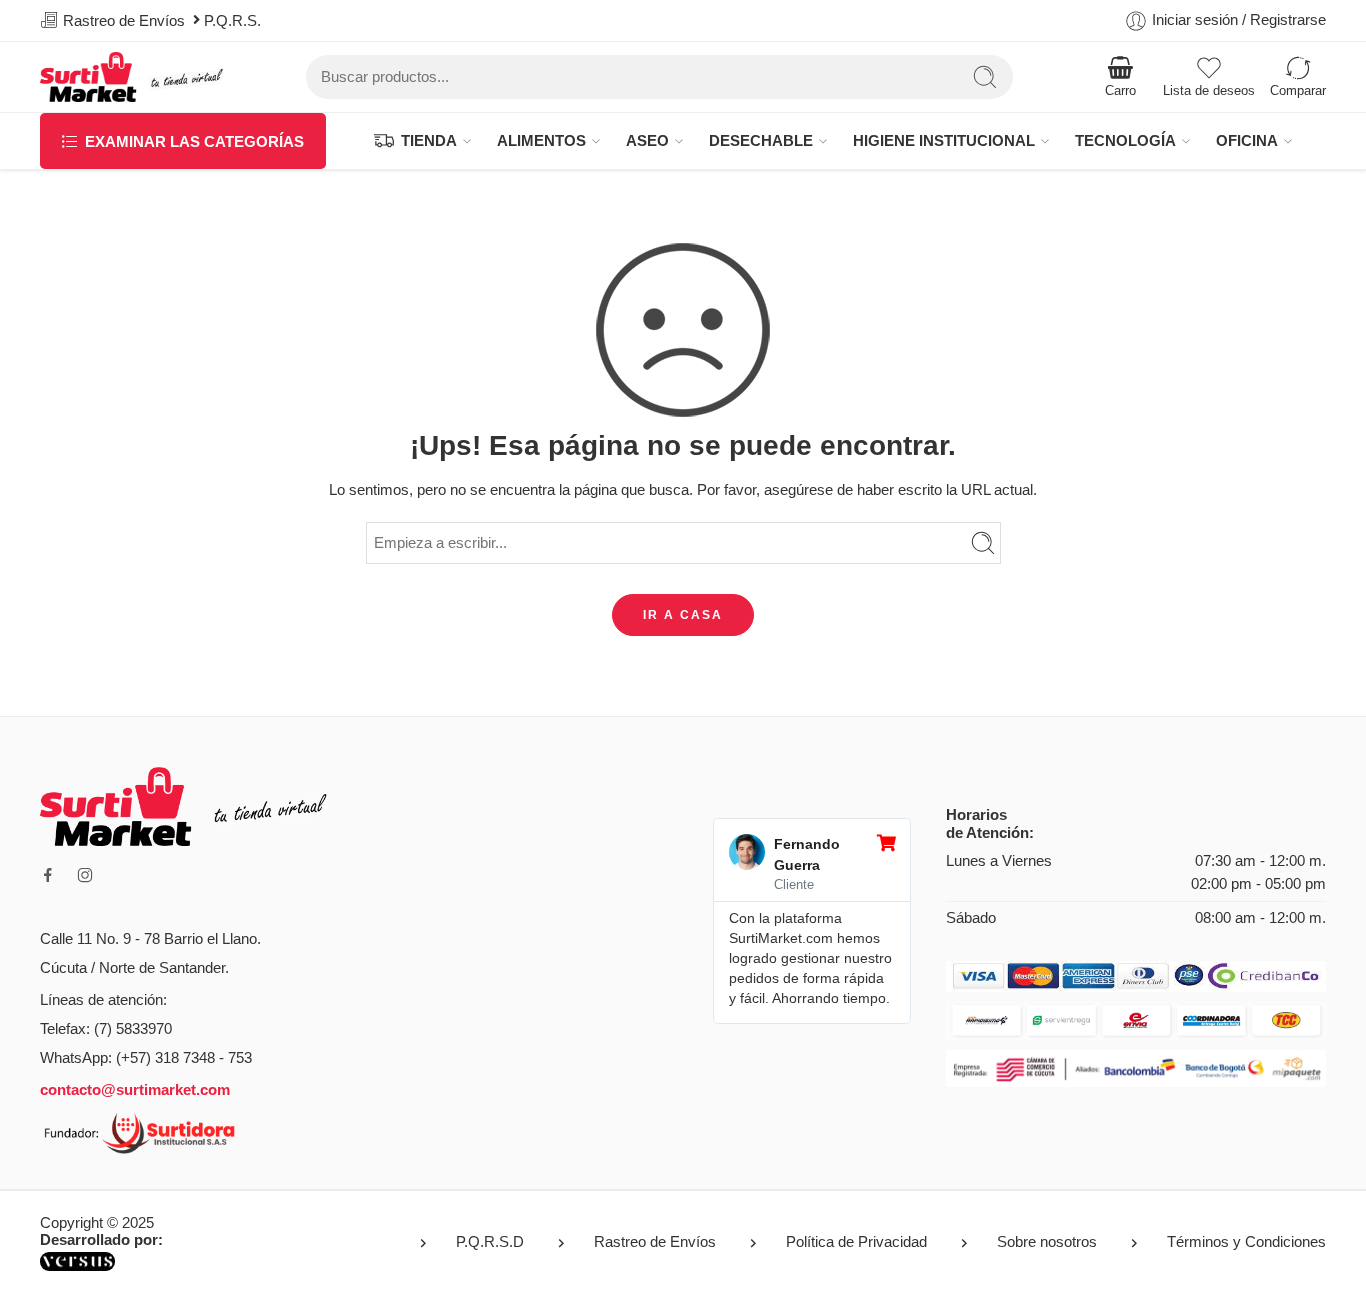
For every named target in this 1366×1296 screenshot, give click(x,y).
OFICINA (1247, 141)
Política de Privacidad (856, 1242)
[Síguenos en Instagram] (85, 875)
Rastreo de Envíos (655, 1242)
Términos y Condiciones (1246, 1242)
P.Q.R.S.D (490, 1242)
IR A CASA (683, 615)
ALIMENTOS (541, 141)
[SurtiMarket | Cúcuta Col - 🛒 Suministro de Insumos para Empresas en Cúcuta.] (133, 77)
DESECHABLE (761, 141)
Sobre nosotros (1047, 1242)
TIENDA (429, 141)
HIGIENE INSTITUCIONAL (944, 141)
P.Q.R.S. (236, 21)
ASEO (647, 141)
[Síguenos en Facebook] (48, 875)
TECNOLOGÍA (1125, 141)
